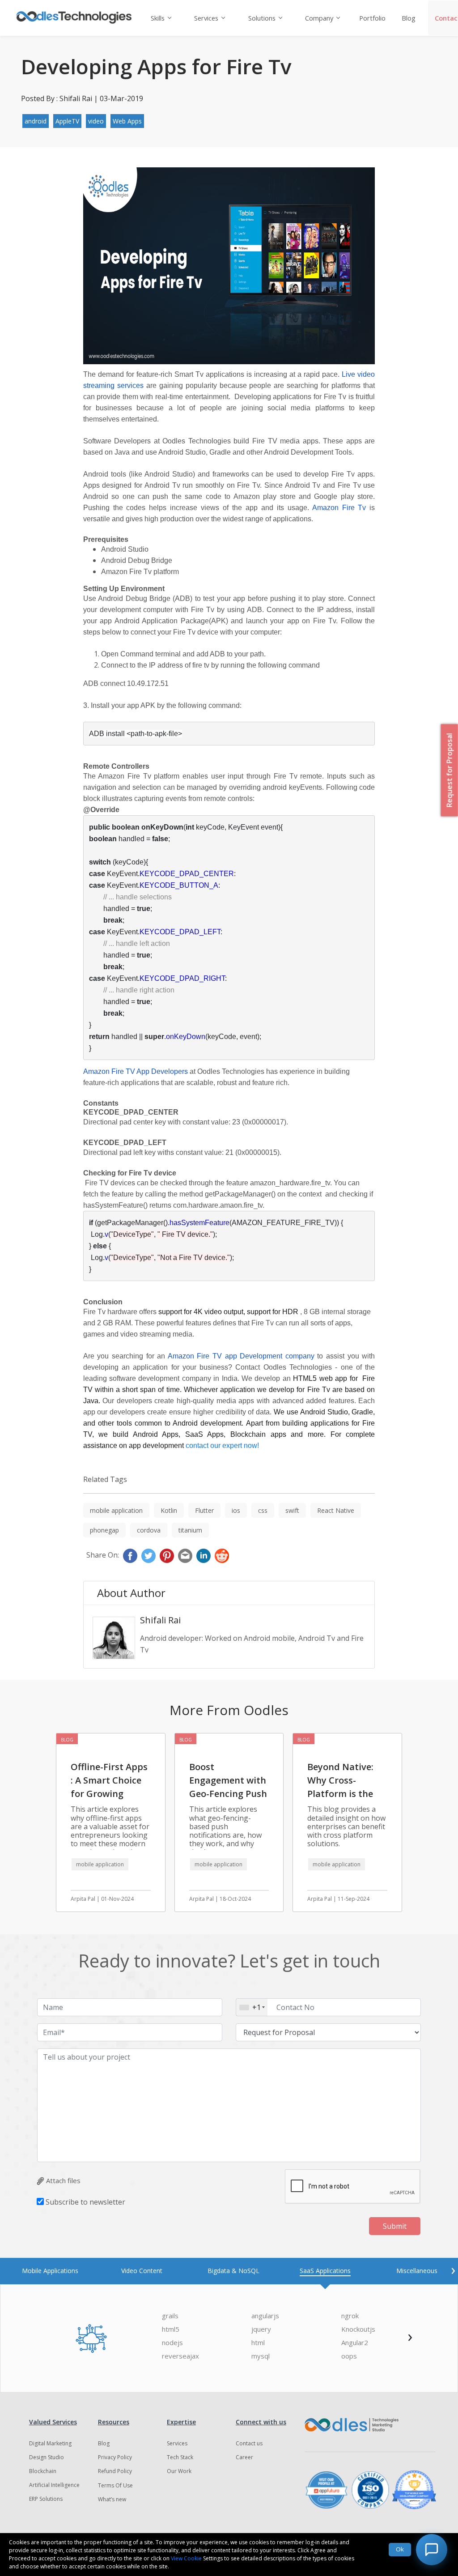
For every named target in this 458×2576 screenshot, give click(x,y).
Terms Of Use (115, 2485)
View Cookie (186, 2558)
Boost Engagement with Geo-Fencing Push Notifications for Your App (228, 1794)
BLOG (67, 1740)
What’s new (112, 2499)
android (36, 121)
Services (206, 18)
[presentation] (453, 2269)
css (263, 1510)
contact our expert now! (222, 1446)
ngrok (350, 2316)
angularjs (265, 2316)
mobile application (116, 1510)
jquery (261, 2329)
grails (170, 2316)
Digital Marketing (50, 2443)
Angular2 (355, 2343)
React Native (336, 1510)
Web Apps (127, 121)
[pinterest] (167, 1556)
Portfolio (372, 18)
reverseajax (180, 2356)
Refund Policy (115, 2471)
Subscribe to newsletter (85, 2202)
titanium (190, 1530)
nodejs (172, 2343)
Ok (400, 2549)
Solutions (262, 18)
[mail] (185, 1556)
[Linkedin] (204, 1556)
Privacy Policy (115, 2457)
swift (292, 1510)
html (258, 2343)
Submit (395, 2226)
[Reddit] (222, 1556)
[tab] (50, 2271)
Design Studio (47, 2457)
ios (236, 1510)
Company (319, 18)
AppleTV (67, 121)
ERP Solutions (46, 2499)
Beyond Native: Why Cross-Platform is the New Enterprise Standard (341, 1794)
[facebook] (130, 1556)
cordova (149, 1530)
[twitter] (148, 1556)
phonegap (104, 1530)
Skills (158, 18)
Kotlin (169, 1510)
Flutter (204, 1510)
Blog (409, 18)
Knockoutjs (358, 2329)
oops (349, 2356)
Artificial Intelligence (54, 2485)
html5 (171, 2329)
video (96, 121)
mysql (261, 2356)
